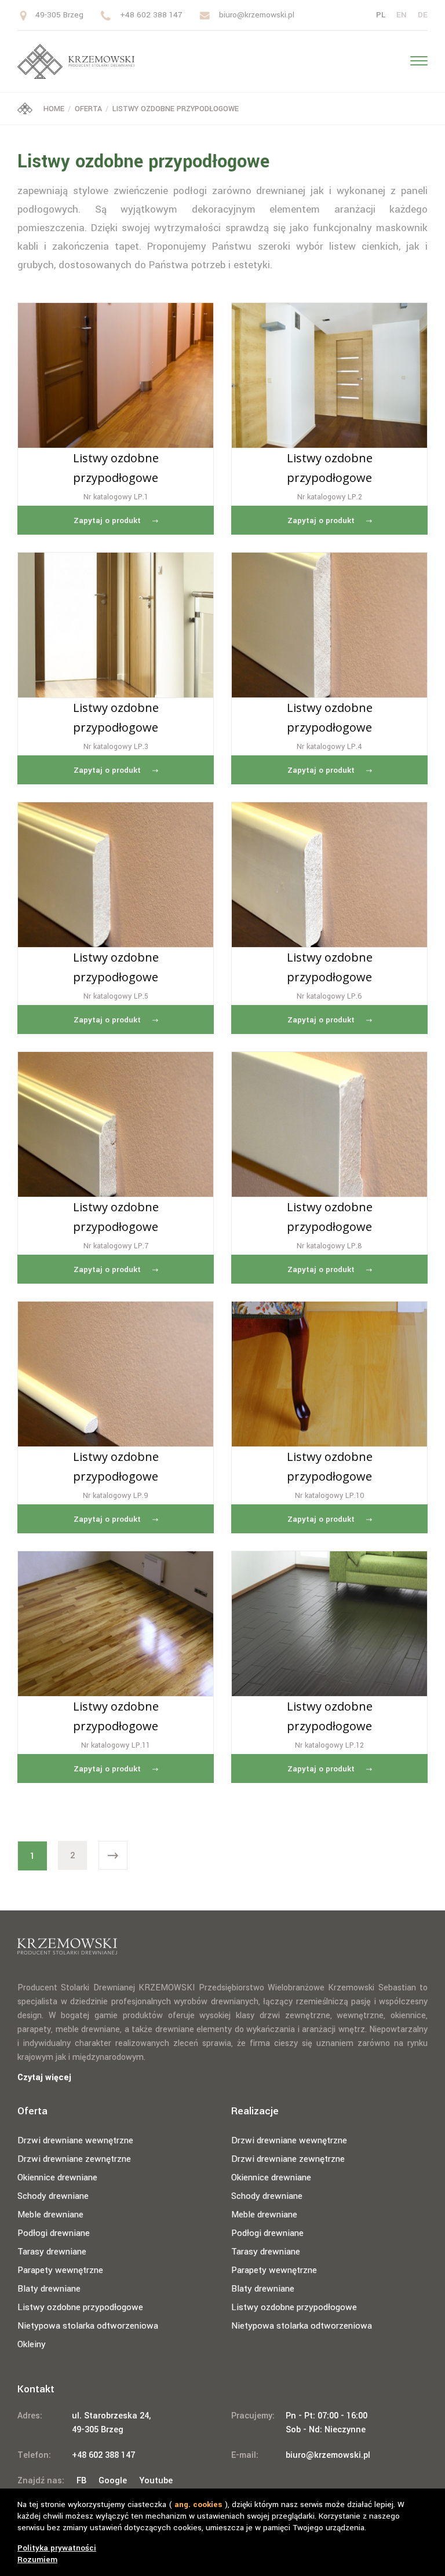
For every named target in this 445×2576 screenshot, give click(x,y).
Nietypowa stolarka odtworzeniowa (88, 2326)
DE (423, 15)
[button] (415, 60)
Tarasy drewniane (52, 2252)
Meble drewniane (50, 2215)
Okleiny (32, 2344)
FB (81, 2481)
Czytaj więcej (44, 2078)
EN (402, 15)
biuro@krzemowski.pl (257, 15)
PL (381, 15)
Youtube (156, 2481)
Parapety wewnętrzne (60, 2270)
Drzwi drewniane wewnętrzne (75, 2140)
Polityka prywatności (57, 2548)
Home (53, 109)
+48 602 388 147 (151, 15)
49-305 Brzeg (59, 15)
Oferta (88, 109)
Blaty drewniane (49, 2289)
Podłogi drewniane (54, 2233)
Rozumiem (37, 2559)
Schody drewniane (53, 2196)
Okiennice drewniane (57, 2177)
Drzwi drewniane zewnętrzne (74, 2159)
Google (113, 2481)
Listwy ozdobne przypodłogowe (80, 2307)
